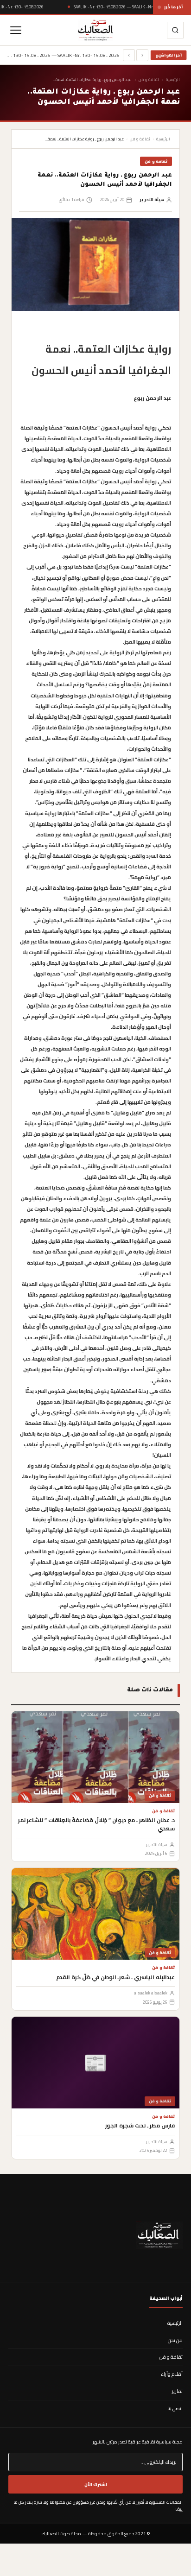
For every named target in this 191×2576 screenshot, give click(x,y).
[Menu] (16, 30)
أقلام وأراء (172, 2374)
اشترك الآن (96, 2484)
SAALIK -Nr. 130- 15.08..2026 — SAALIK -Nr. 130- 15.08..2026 (129, 7)
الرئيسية (173, 79)
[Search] (175, 30)
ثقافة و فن (149, 79)
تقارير (177, 2391)
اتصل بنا (175, 2408)
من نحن (175, 2340)
